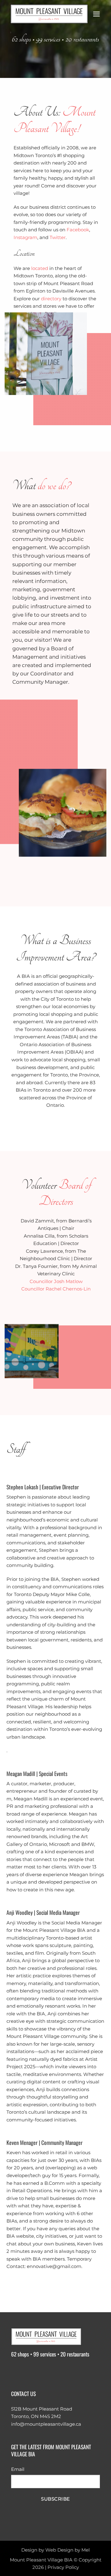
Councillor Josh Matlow (56, 1281)
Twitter (58, 237)
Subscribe (55, 2499)
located (39, 268)
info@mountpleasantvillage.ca (46, 2424)
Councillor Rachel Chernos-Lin (56, 1289)
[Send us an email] (53, 2371)
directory (51, 299)
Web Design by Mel (68, 2550)
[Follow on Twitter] (41, 2371)
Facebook (78, 230)
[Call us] (64, 2371)
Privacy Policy (63, 2567)
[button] (97, 14)
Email (18, 2469)
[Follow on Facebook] (17, 2371)
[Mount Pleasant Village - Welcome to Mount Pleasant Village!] (49, 14)
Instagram (25, 237)
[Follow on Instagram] (29, 2371)
